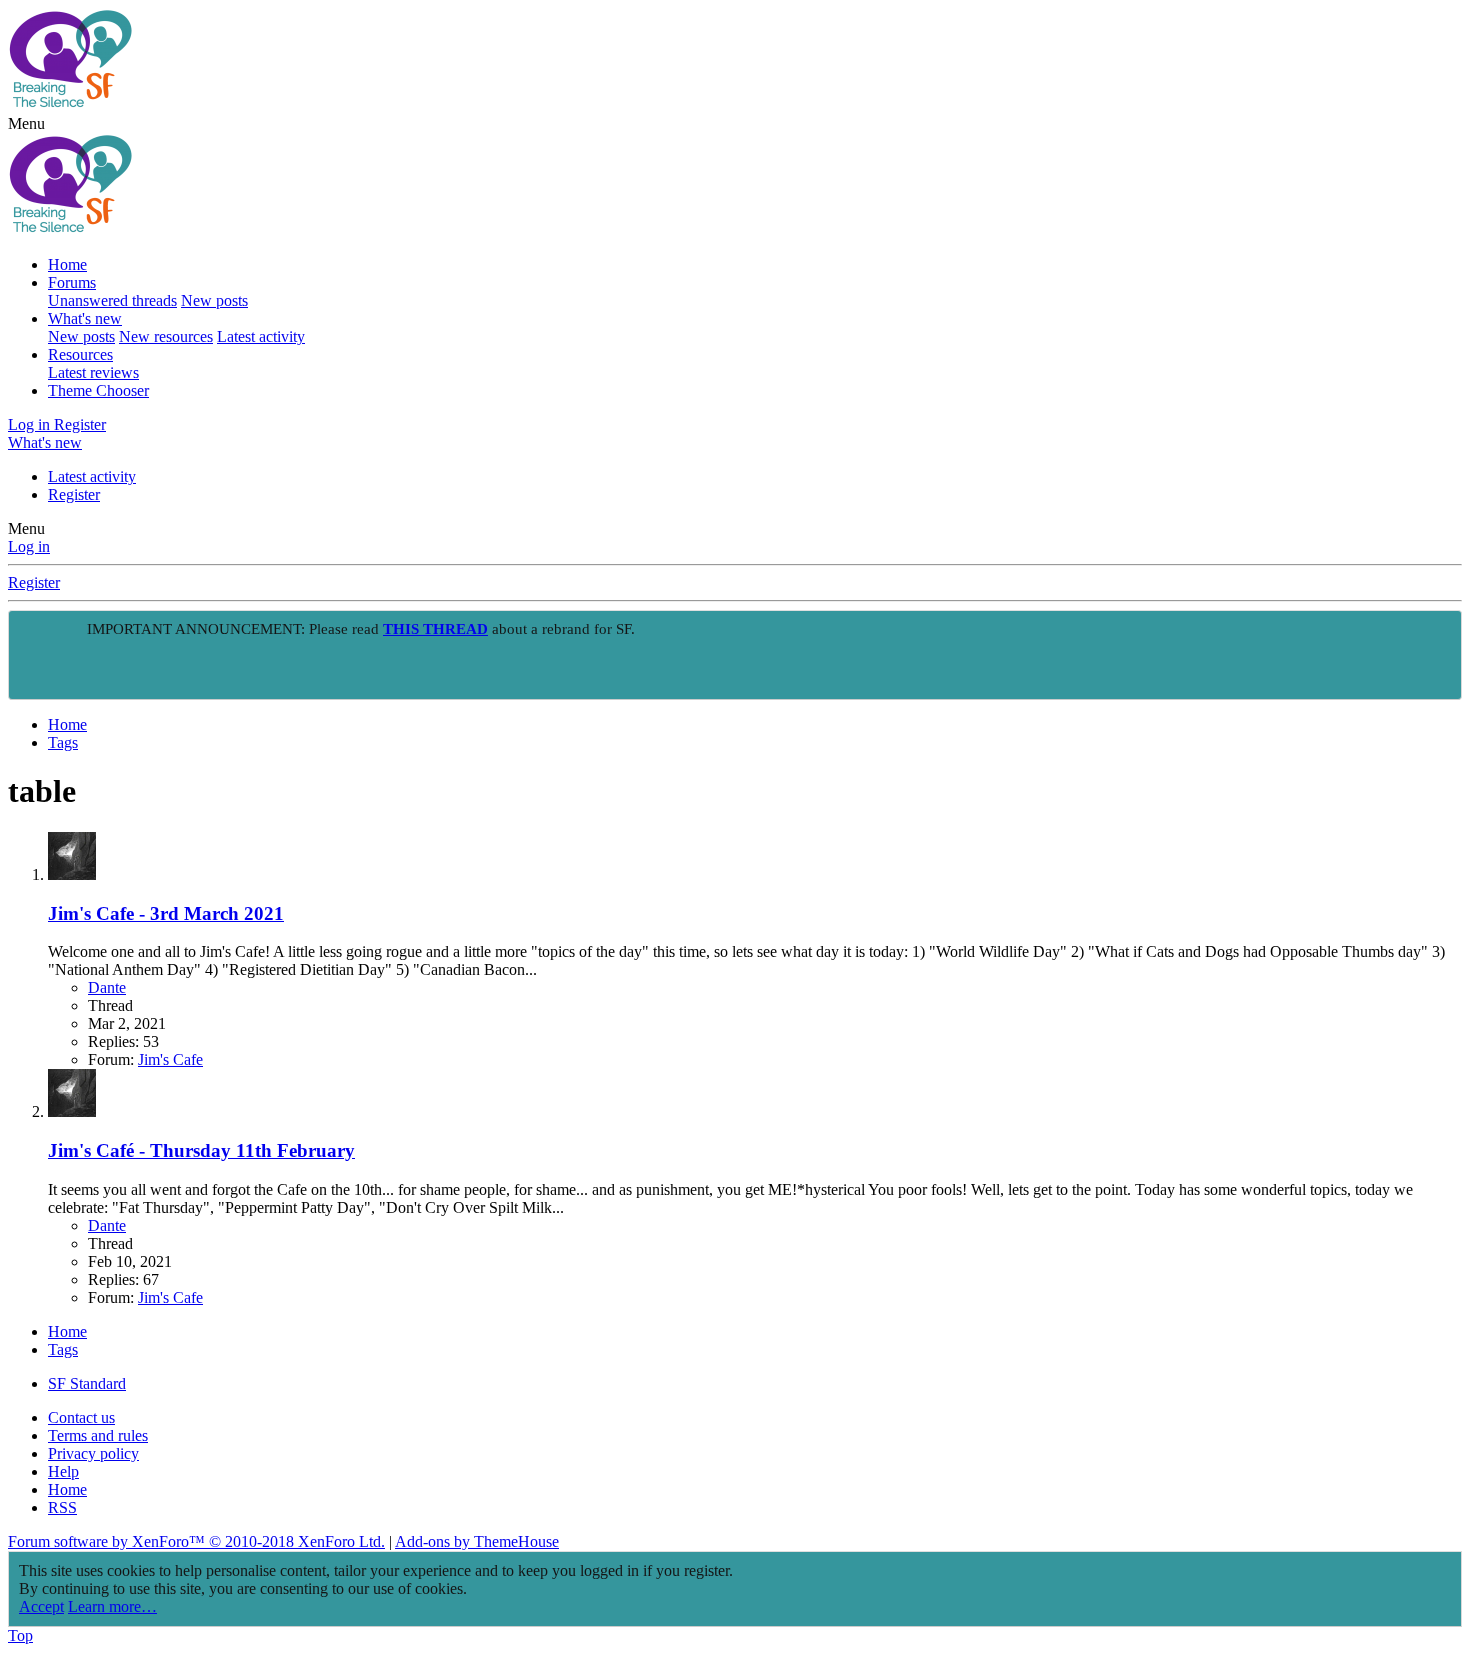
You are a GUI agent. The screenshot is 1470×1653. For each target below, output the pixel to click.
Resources (80, 354)
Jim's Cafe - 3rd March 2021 (166, 913)
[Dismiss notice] (1442, 631)
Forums (72, 282)
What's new (85, 318)
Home (67, 264)
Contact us (81, 1417)
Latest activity (261, 336)
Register (74, 494)
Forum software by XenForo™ (196, 1541)
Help (63, 1471)
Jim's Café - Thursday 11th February (201, 1150)
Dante (107, 987)
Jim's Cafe (170, 1059)
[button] (26, 123)
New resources (166, 336)
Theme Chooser (98, 390)
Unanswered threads (112, 300)
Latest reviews (93, 372)
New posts (214, 300)
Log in (29, 546)
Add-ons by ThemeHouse (477, 1541)
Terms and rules (98, 1435)
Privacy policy (93, 1453)
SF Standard (87, 1383)
